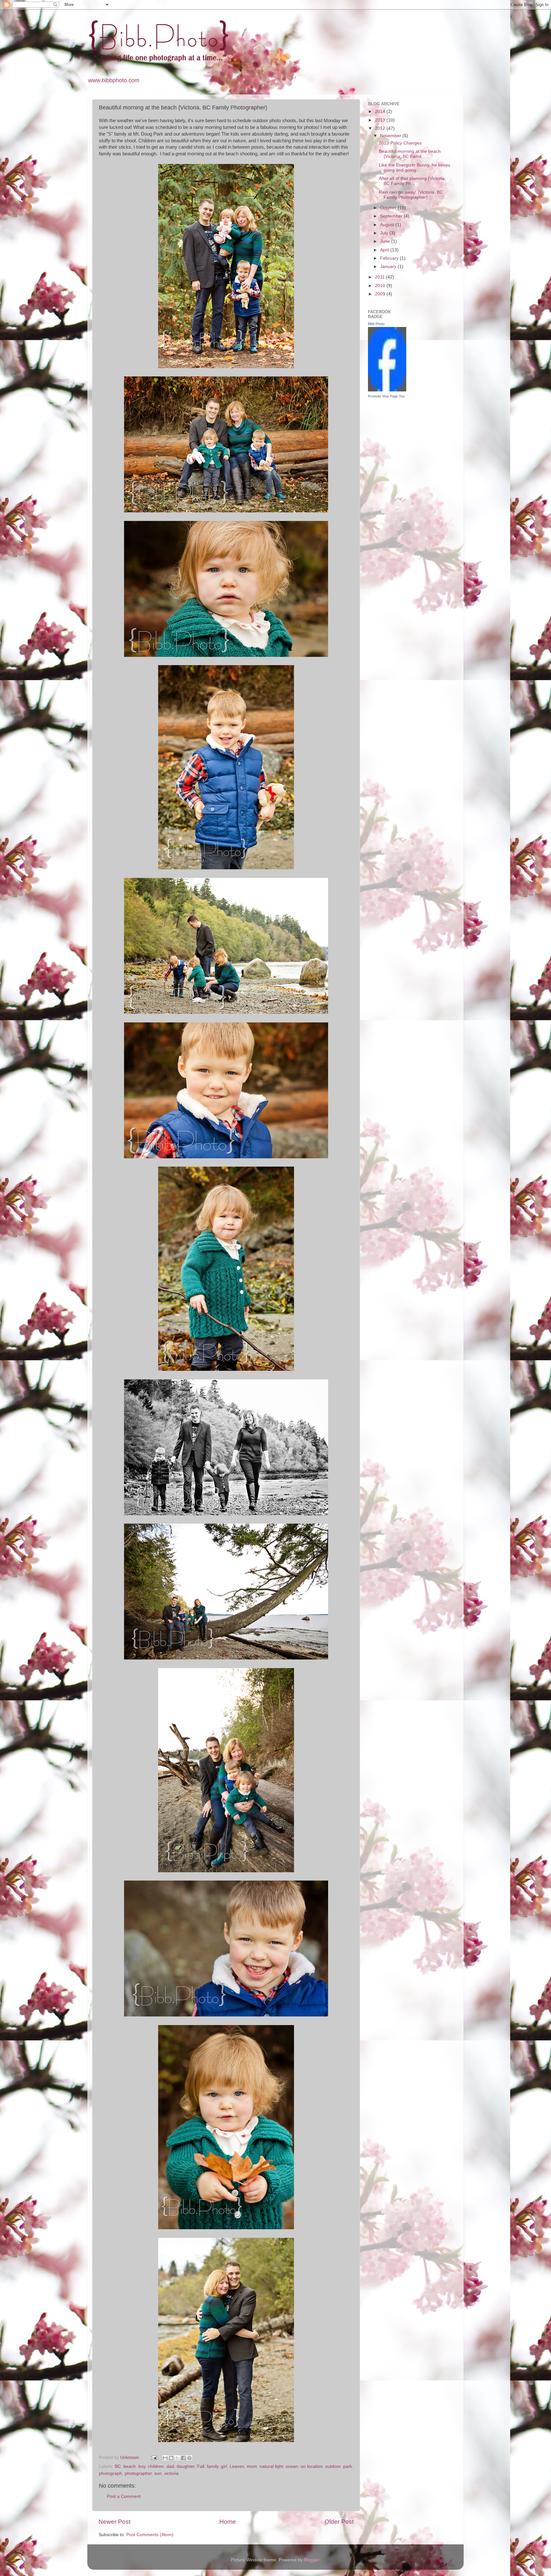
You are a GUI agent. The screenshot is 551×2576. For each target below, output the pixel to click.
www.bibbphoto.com (114, 80)
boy (142, 2466)
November (391, 136)
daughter (186, 2466)
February (390, 258)
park (348, 2466)
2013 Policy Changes (400, 143)
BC (118, 2466)
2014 (381, 111)
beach (130, 2466)
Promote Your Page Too (386, 396)
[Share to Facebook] (183, 2458)
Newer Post (114, 2522)
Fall (201, 2466)
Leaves (237, 2466)
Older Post (339, 2522)
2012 (381, 128)
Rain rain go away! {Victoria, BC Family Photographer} (411, 195)
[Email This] (165, 2458)
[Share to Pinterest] (189, 2458)
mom (252, 2466)
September (392, 216)
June (386, 241)
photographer (138, 2473)
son (158, 2473)
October (389, 208)
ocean (292, 2466)
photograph (110, 2473)
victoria (171, 2473)
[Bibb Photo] (387, 390)
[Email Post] (154, 2457)
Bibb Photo (376, 324)
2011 (380, 277)
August (388, 225)
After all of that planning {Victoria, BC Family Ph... (412, 181)
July (385, 233)
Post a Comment (124, 2496)
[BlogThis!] (171, 2458)
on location (312, 2466)
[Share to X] (177, 2458)
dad (170, 2466)
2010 (381, 286)
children (156, 2466)
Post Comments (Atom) (150, 2535)
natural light (271, 2466)
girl (224, 2466)
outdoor (333, 2466)
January (389, 267)
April (385, 250)
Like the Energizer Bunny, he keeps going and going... (415, 168)
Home (228, 2522)
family (213, 2466)
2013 (381, 120)
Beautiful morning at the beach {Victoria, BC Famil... (410, 154)
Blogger (312, 2560)
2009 (381, 294)
